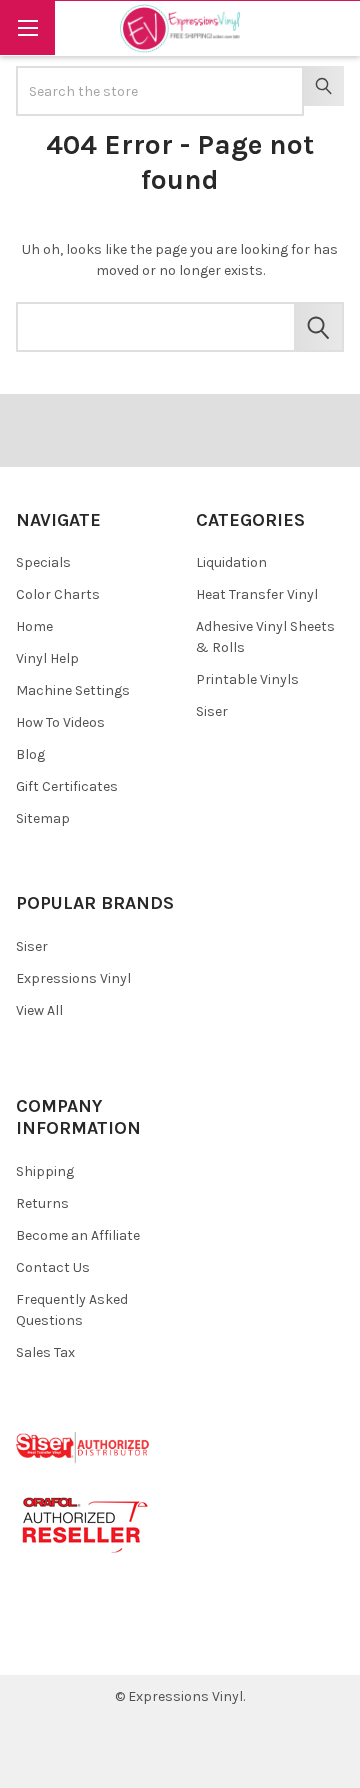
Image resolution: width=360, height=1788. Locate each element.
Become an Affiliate (78, 1235)
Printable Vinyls (247, 679)
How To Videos (60, 722)
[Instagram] (145, 1644)
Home (34, 626)
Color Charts (58, 594)
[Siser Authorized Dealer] (83, 1446)
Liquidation (231, 562)
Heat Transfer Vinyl (257, 594)
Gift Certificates (67, 786)
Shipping (45, 1171)
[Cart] (331, 27)
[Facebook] (38, 1644)
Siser (212, 711)
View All (39, 1010)
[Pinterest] (73, 1644)
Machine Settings (73, 690)
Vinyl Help (47, 658)
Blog (30, 754)
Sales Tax (45, 1352)
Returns (42, 1203)
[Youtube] (109, 1644)
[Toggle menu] (27, 27)
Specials (43, 562)
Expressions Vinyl (73, 978)
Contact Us (53, 1267)
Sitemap (43, 818)
